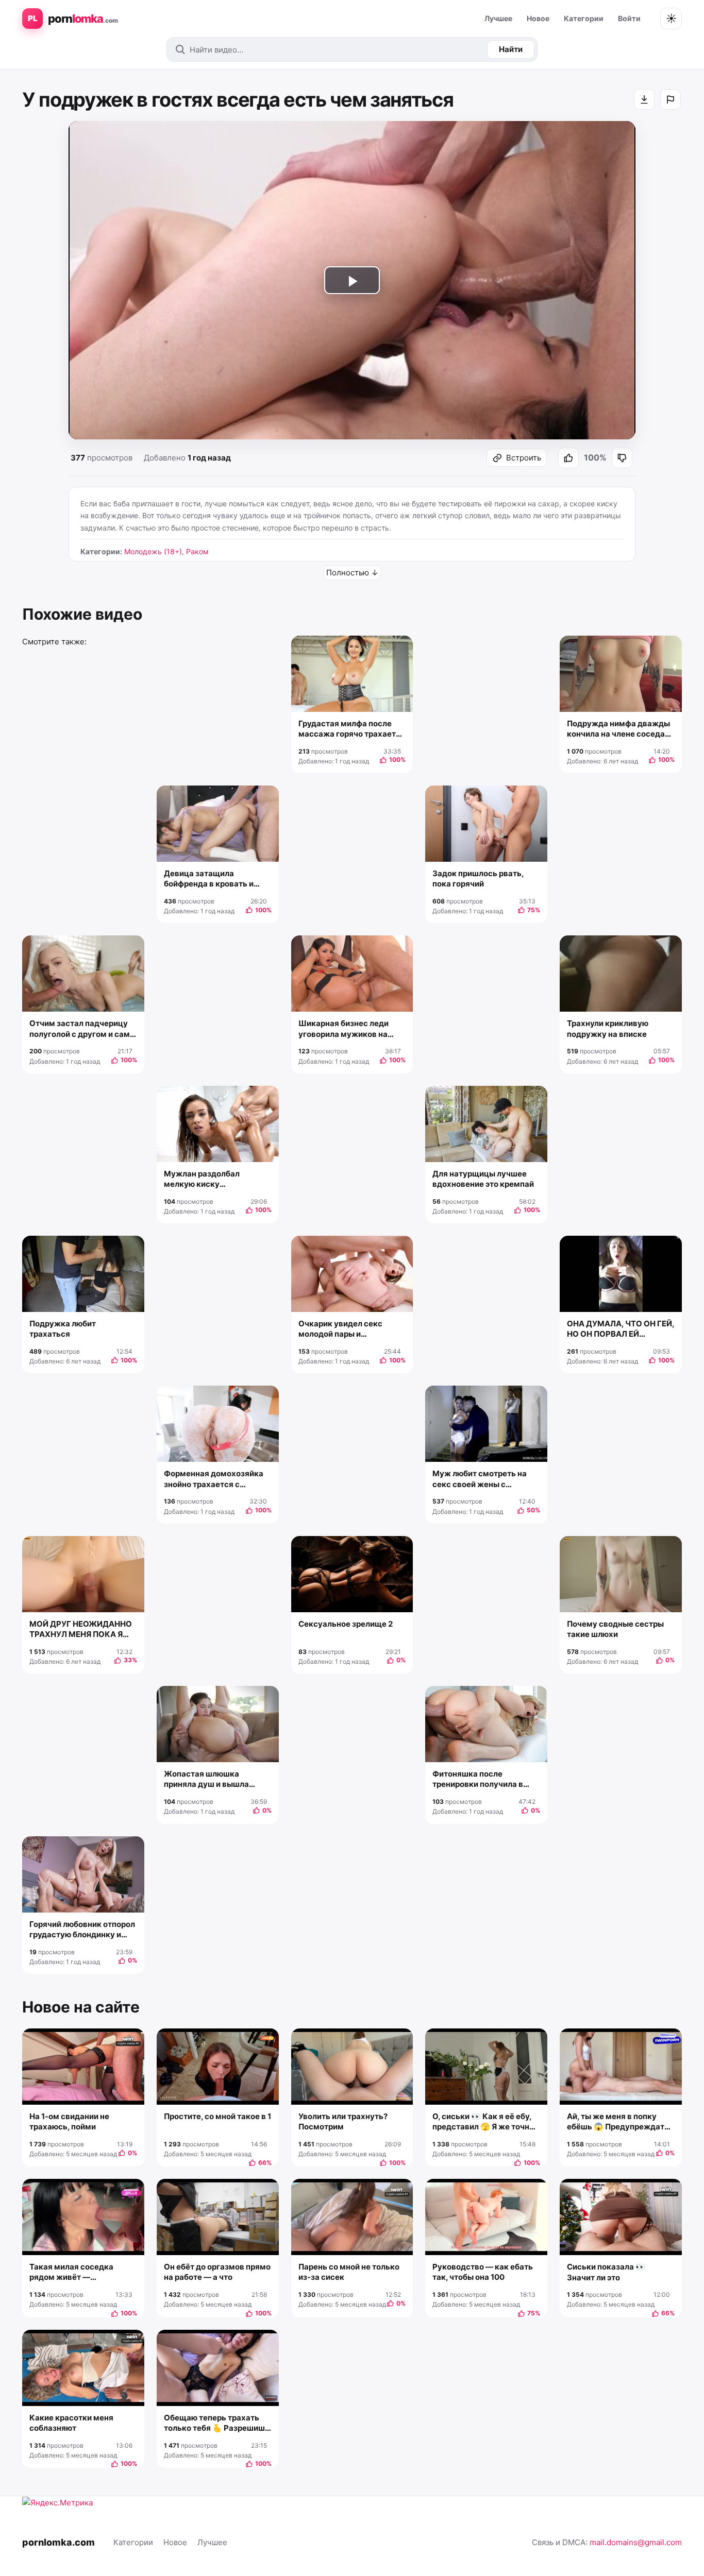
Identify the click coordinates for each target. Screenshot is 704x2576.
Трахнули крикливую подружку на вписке (608, 1028)
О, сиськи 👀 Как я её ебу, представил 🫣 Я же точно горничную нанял (483, 2122)
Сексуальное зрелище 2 (346, 1624)
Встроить (524, 458)
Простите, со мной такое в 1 (217, 2116)
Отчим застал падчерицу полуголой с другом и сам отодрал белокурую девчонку (80, 1029)
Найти (511, 49)
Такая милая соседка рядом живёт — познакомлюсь (71, 2272)
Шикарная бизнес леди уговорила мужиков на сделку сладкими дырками (352, 1029)
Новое (538, 18)
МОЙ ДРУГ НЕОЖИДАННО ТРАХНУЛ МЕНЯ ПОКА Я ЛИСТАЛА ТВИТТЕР (81, 1630)
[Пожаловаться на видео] (671, 99)
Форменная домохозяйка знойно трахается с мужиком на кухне (214, 1479)
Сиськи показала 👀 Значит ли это (606, 2272)
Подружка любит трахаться (63, 1329)
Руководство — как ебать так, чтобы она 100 (483, 2272)
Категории (584, 18)
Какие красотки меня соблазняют (71, 2423)
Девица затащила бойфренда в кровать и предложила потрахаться (214, 879)
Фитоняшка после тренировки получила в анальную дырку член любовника (478, 1779)
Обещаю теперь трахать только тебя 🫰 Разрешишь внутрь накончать (217, 2423)
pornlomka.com (58, 2542)
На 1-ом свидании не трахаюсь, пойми (69, 2121)
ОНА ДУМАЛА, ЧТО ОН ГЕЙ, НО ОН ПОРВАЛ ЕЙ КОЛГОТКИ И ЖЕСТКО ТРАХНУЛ (621, 1329)
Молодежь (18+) (153, 551)
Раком (197, 551)
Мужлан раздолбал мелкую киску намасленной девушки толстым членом (208, 1179)
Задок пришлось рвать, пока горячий (478, 878)
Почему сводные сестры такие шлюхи (615, 1629)
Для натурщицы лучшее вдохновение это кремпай (483, 1179)
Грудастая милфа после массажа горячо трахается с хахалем (352, 729)
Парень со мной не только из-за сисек (349, 2272)
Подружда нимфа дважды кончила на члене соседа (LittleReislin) (618, 729)
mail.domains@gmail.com (636, 2542)
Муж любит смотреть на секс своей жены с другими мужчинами (480, 1479)
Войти (629, 18)
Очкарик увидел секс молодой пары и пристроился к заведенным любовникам (349, 1329)
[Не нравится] (622, 458)
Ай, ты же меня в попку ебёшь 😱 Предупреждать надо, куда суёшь (618, 2122)
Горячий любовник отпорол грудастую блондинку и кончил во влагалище (82, 1930)
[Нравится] (568, 458)
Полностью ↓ (352, 573)
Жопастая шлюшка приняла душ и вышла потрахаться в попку (206, 1779)
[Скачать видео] (644, 99)
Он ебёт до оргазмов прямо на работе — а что (217, 2272)
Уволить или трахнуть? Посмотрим (343, 2121)
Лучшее (498, 18)
